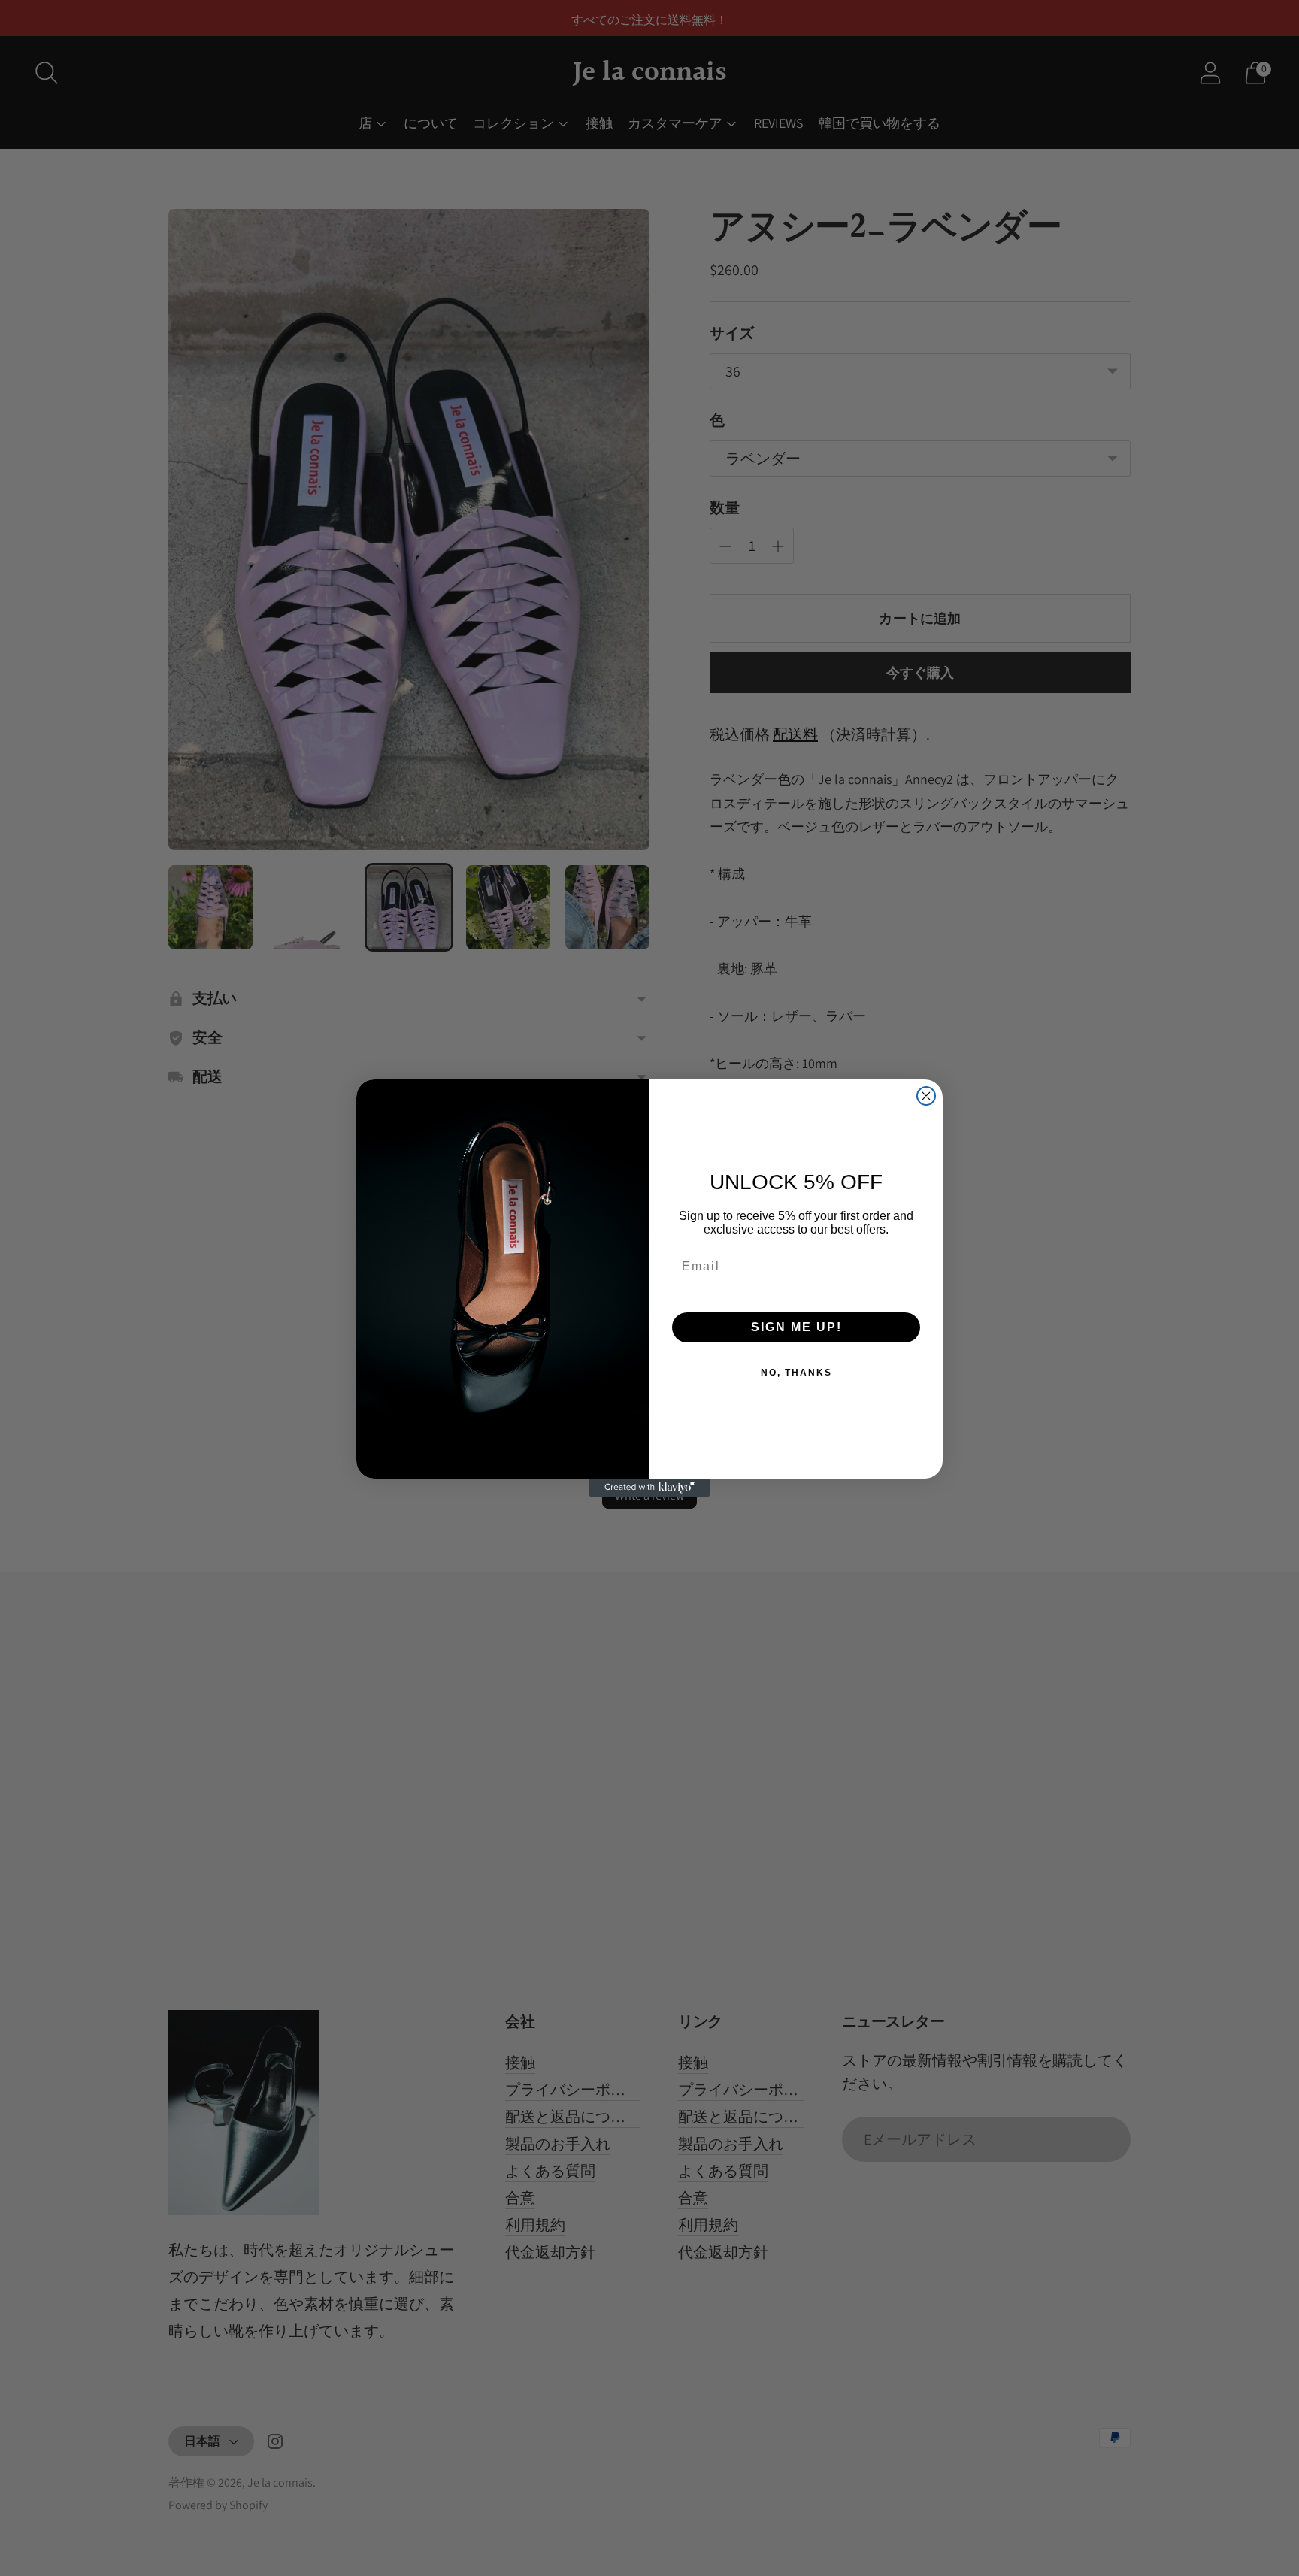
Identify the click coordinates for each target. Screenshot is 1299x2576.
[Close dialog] (926, 1096)
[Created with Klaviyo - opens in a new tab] (649, 1488)
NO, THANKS (796, 1373)
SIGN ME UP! (796, 1327)
